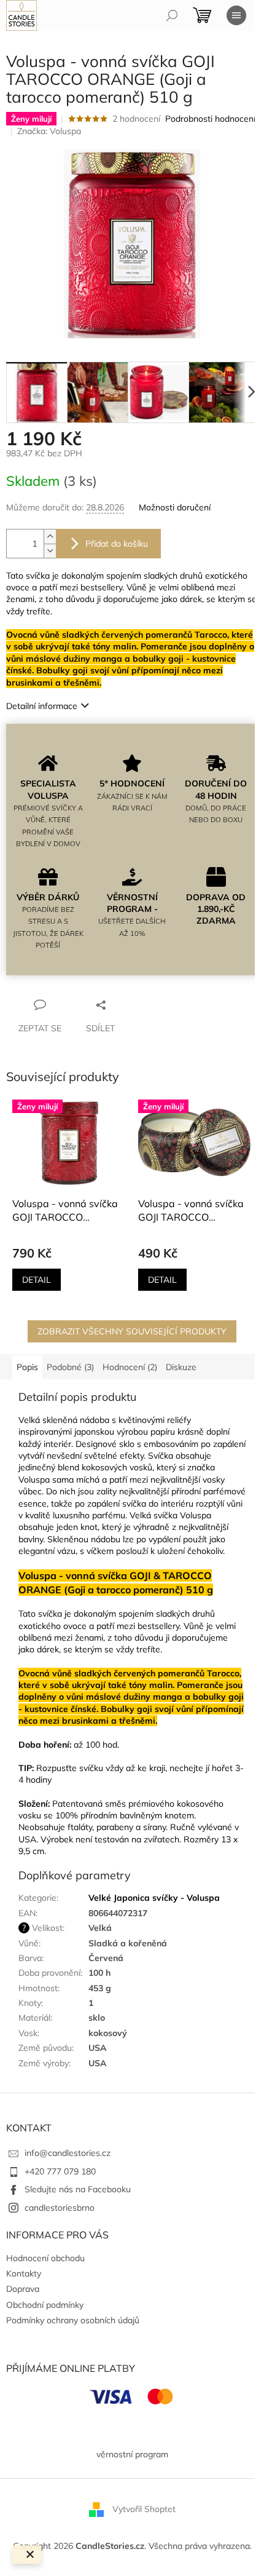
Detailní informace (42, 706)
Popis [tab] (27, 1367)
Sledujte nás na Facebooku (78, 2189)
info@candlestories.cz (68, 2153)
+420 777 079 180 (60, 2171)
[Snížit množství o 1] (50, 551)
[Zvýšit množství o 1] (50, 537)
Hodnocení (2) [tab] (130, 1367)
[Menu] (236, 15)
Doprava (23, 2289)
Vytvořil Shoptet (144, 2509)
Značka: (49, 131)
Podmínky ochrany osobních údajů (73, 2320)
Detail (37, 1280)
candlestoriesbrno (60, 2208)
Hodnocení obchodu (45, 2258)
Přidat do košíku (117, 544)
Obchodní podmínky (45, 2305)
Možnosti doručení (175, 507)
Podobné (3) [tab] (70, 1367)
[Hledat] (172, 15)
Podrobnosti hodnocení (210, 119)
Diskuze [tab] (181, 1367)
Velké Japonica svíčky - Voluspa (154, 1898)
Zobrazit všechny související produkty (132, 1331)
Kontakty (24, 2273)
